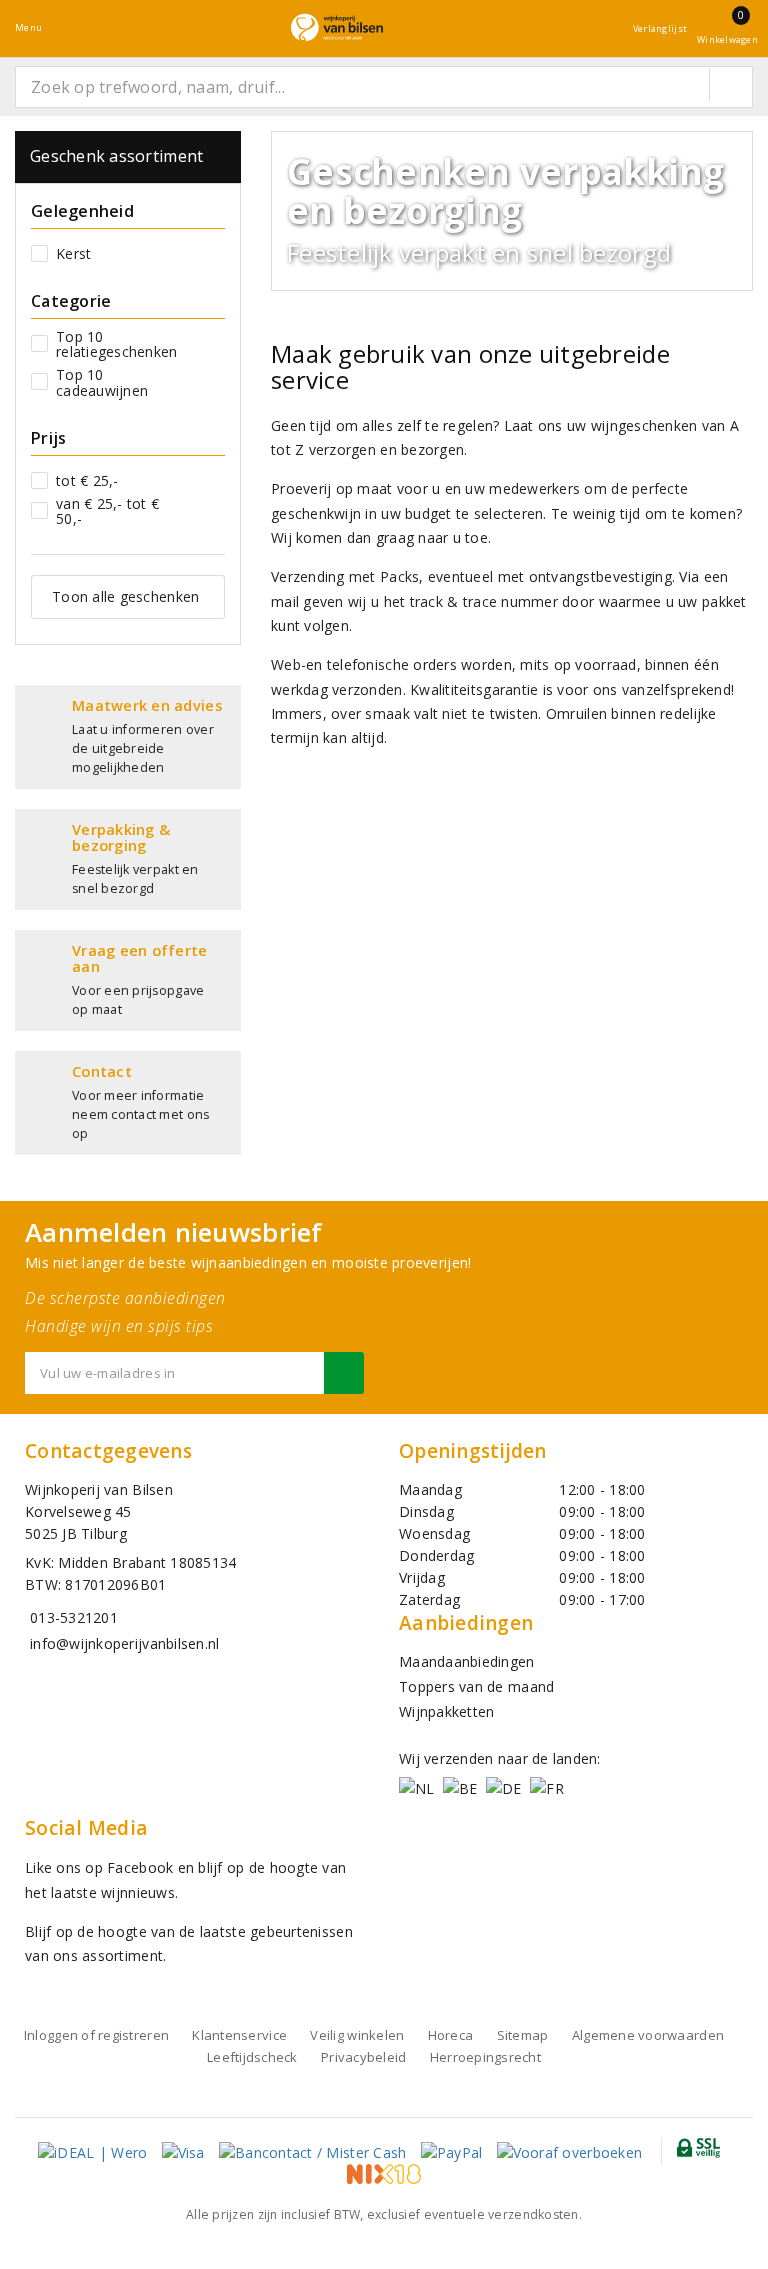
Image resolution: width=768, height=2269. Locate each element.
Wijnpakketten (446, 1711)
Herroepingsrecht (485, 2057)
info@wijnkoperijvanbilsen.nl (124, 1643)
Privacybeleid (363, 2057)
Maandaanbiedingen (467, 1661)
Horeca (451, 2035)
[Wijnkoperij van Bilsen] (337, 27)
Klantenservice (239, 2035)
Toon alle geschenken (125, 596)
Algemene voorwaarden (648, 2035)
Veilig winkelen (357, 2035)
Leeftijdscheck (252, 2057)
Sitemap (523, 2035)
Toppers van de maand (476, 1686)
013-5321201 (74, 1617)
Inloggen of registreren (96, 2035)
